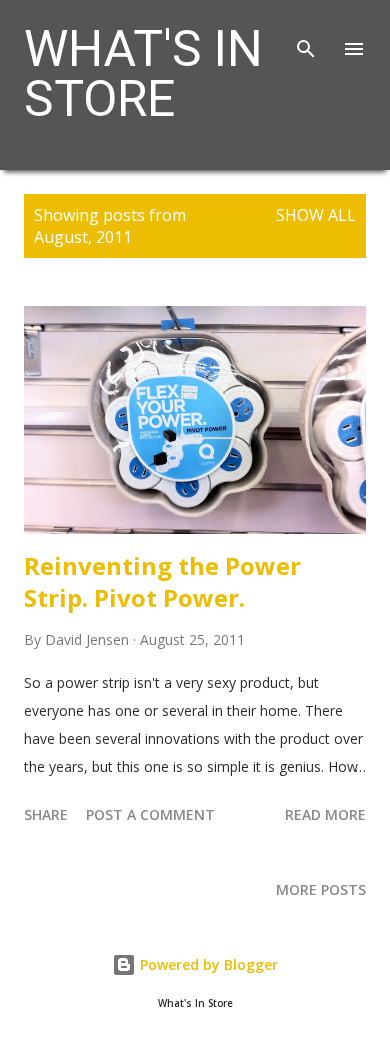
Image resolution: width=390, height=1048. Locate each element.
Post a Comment (150, 814)
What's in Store (143, 74)
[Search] (306, 36)
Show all (316, 215)
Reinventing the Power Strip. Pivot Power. (162, 581)
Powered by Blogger (207, 964)
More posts (321, 889)
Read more (325, 814)
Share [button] (46, 814)
